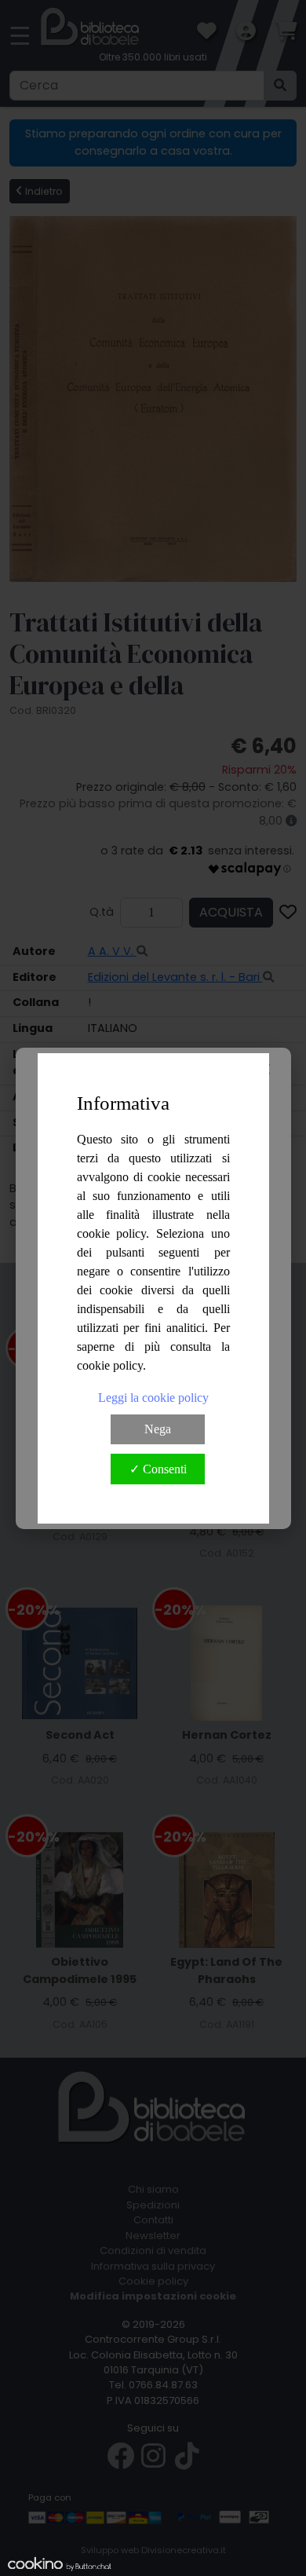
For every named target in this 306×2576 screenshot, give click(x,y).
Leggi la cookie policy (153, 1398)
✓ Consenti (158, 1469)
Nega (158, 1429)
